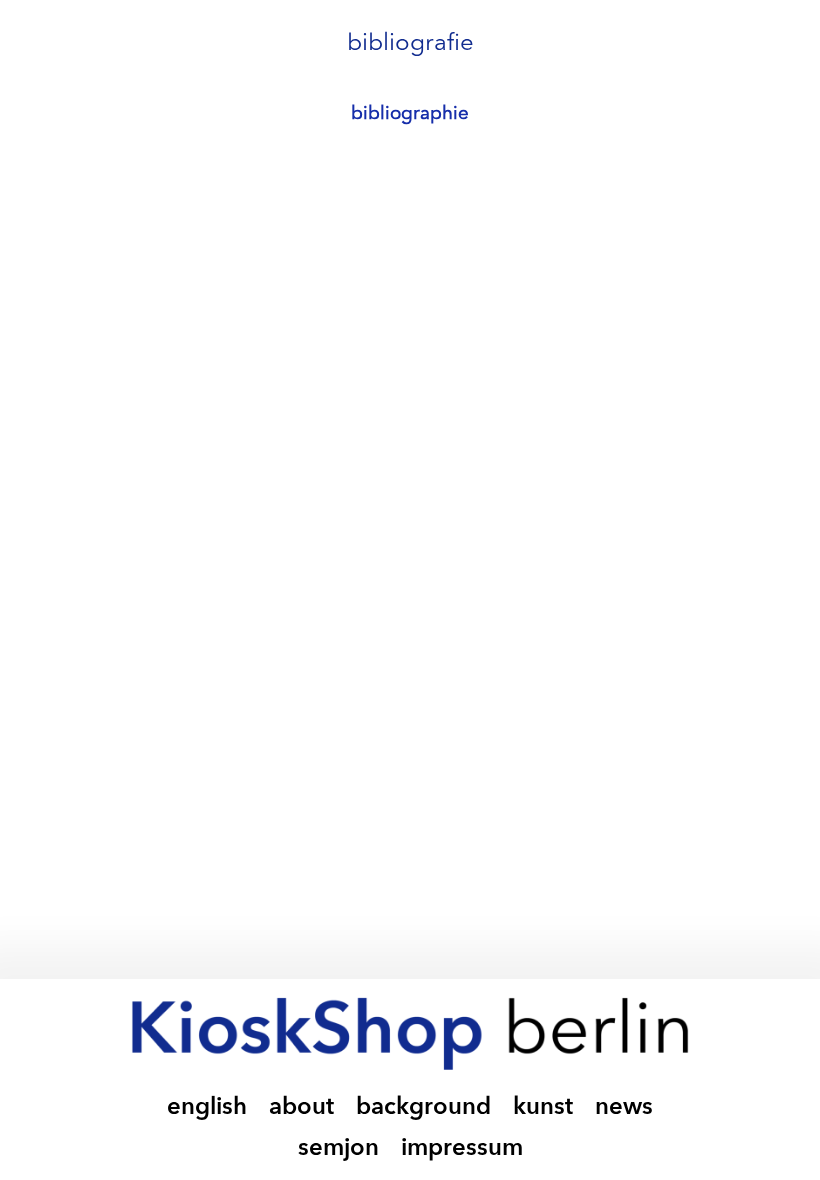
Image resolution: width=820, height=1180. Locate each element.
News (624, 1108)
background (423, 1108)
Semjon (338, 1149)
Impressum (462, 1149)
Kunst (543, 1108)
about (301, 1108)
